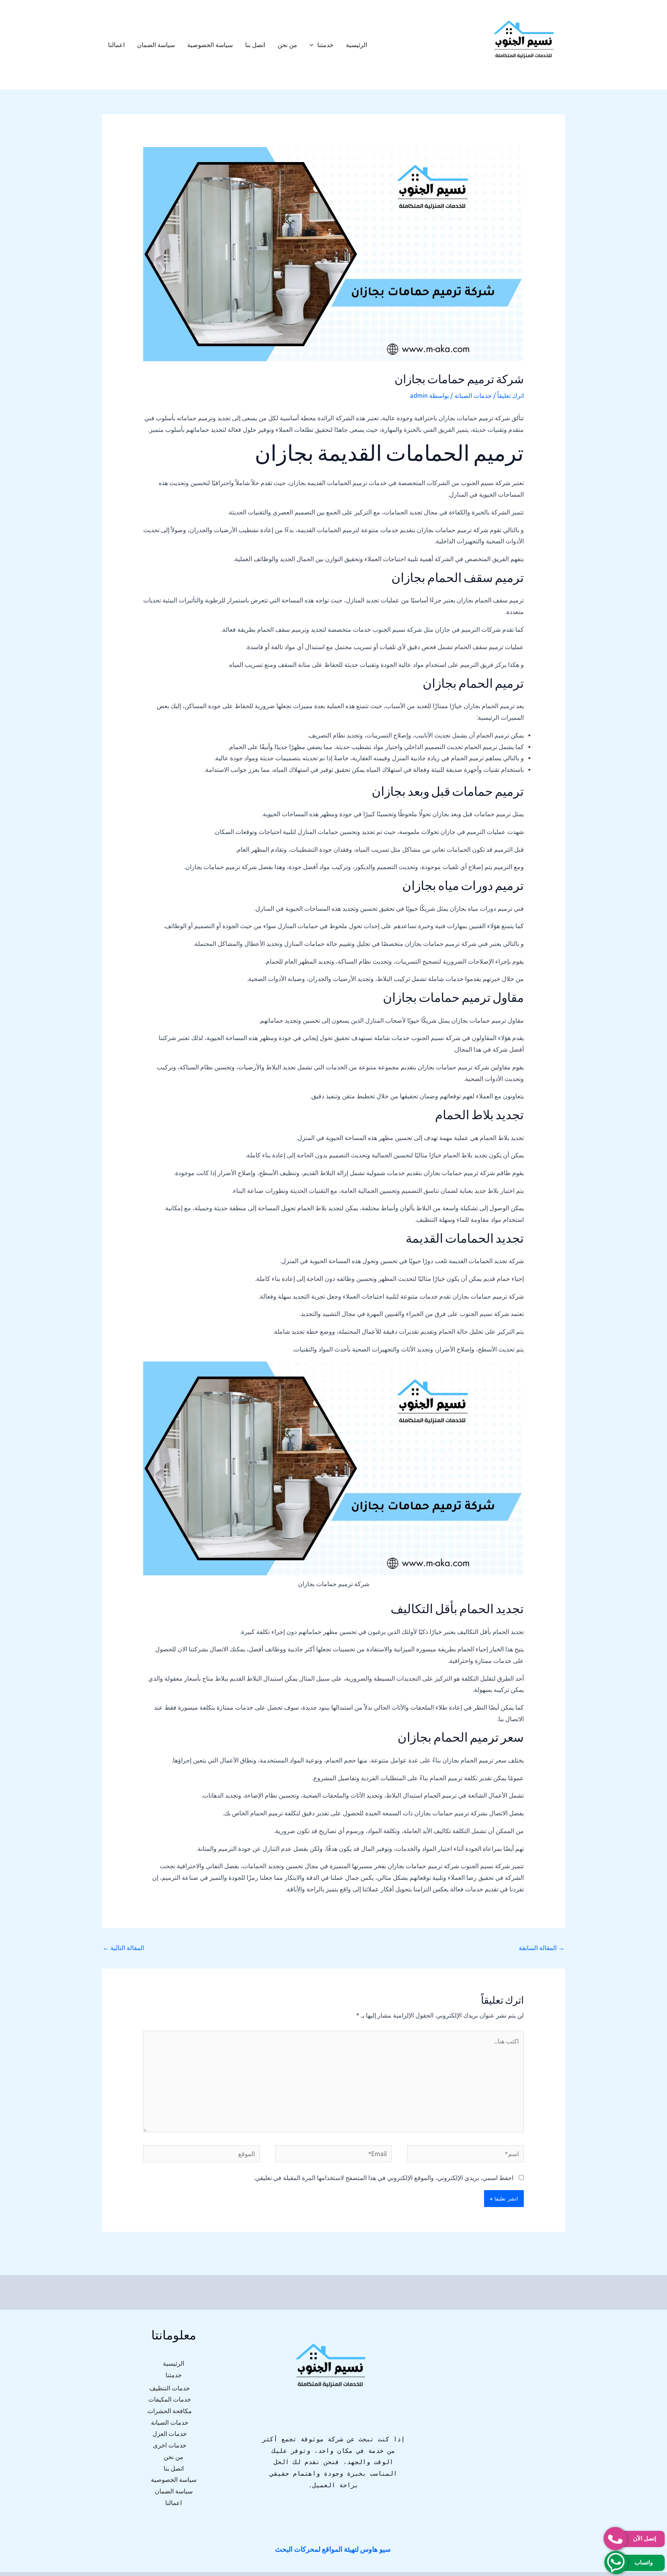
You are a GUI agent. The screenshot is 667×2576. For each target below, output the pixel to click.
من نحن (287, 45)
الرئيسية (356, 45)
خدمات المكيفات (170, 2399)
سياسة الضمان (156, 45)
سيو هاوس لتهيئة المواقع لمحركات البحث (333, 2549)
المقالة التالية (123, 1948)
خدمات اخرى (170, 2445)
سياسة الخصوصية (210, 45)
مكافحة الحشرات (170, 2411)
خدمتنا (325, 45)
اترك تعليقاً (510, 396)
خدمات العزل (170, 2434)
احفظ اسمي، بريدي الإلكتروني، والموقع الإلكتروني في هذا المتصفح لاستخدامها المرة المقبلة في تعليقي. (384, 2178)
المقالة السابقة (542, 1948)
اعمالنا (116, 45)
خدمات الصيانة (473, 396)
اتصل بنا (255, 45)
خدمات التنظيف (170, 2388)
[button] (313, 45)
